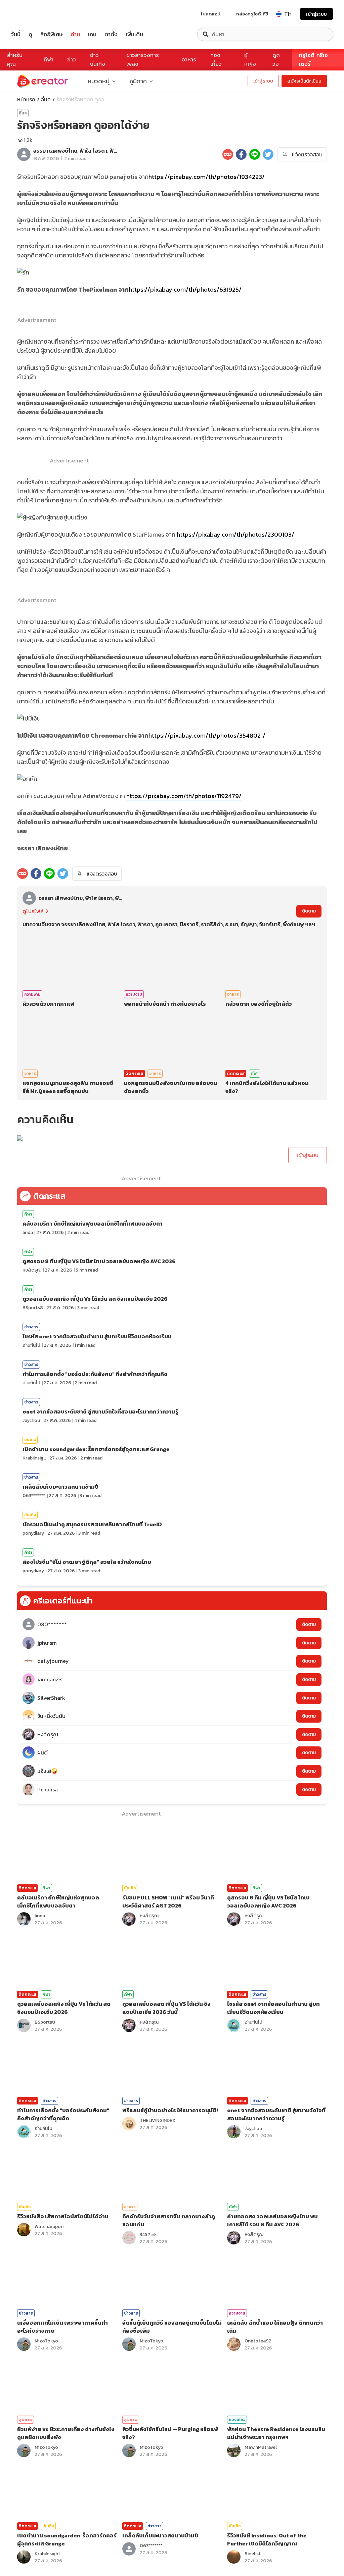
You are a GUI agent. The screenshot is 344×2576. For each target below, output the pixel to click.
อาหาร (189, 60)
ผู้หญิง (250, 60)
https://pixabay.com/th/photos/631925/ (185, 289)
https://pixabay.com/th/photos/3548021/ (207, 735)
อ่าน (75, 34)
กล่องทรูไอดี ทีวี (252, 14)
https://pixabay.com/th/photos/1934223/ (207, 177)
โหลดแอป (211, 14)
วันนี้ (16, 34)
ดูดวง (276, 60)
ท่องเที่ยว (216, 60)
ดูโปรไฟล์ (33, 911)
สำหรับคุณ (15, 60)
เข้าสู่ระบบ (316, 14)
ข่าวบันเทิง (98, 60)
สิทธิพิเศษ (52, 34)
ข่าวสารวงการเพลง (143, 60)
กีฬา (49, 60)
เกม (92, 34)
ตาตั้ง (111, 34)
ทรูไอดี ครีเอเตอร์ (313, 60)
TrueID (31, 14)
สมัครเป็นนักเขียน (304, 81)
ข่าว (72, 60)
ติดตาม (309, 911)
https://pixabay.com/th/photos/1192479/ (184, 796)
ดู (30, 34)
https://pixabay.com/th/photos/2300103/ (235, 534)
